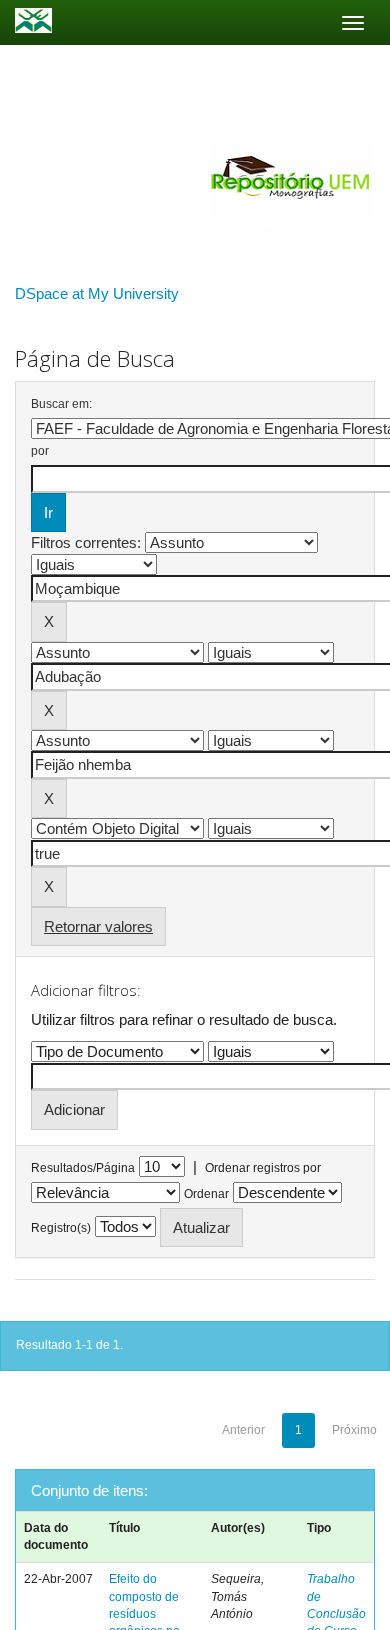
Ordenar (206, 1194)
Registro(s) (61, 1228)
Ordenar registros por (263, 1168)
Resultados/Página (83, 1168)
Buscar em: (61, 404)
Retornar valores (98, 926)
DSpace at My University (97, 293)
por (40, 451)
